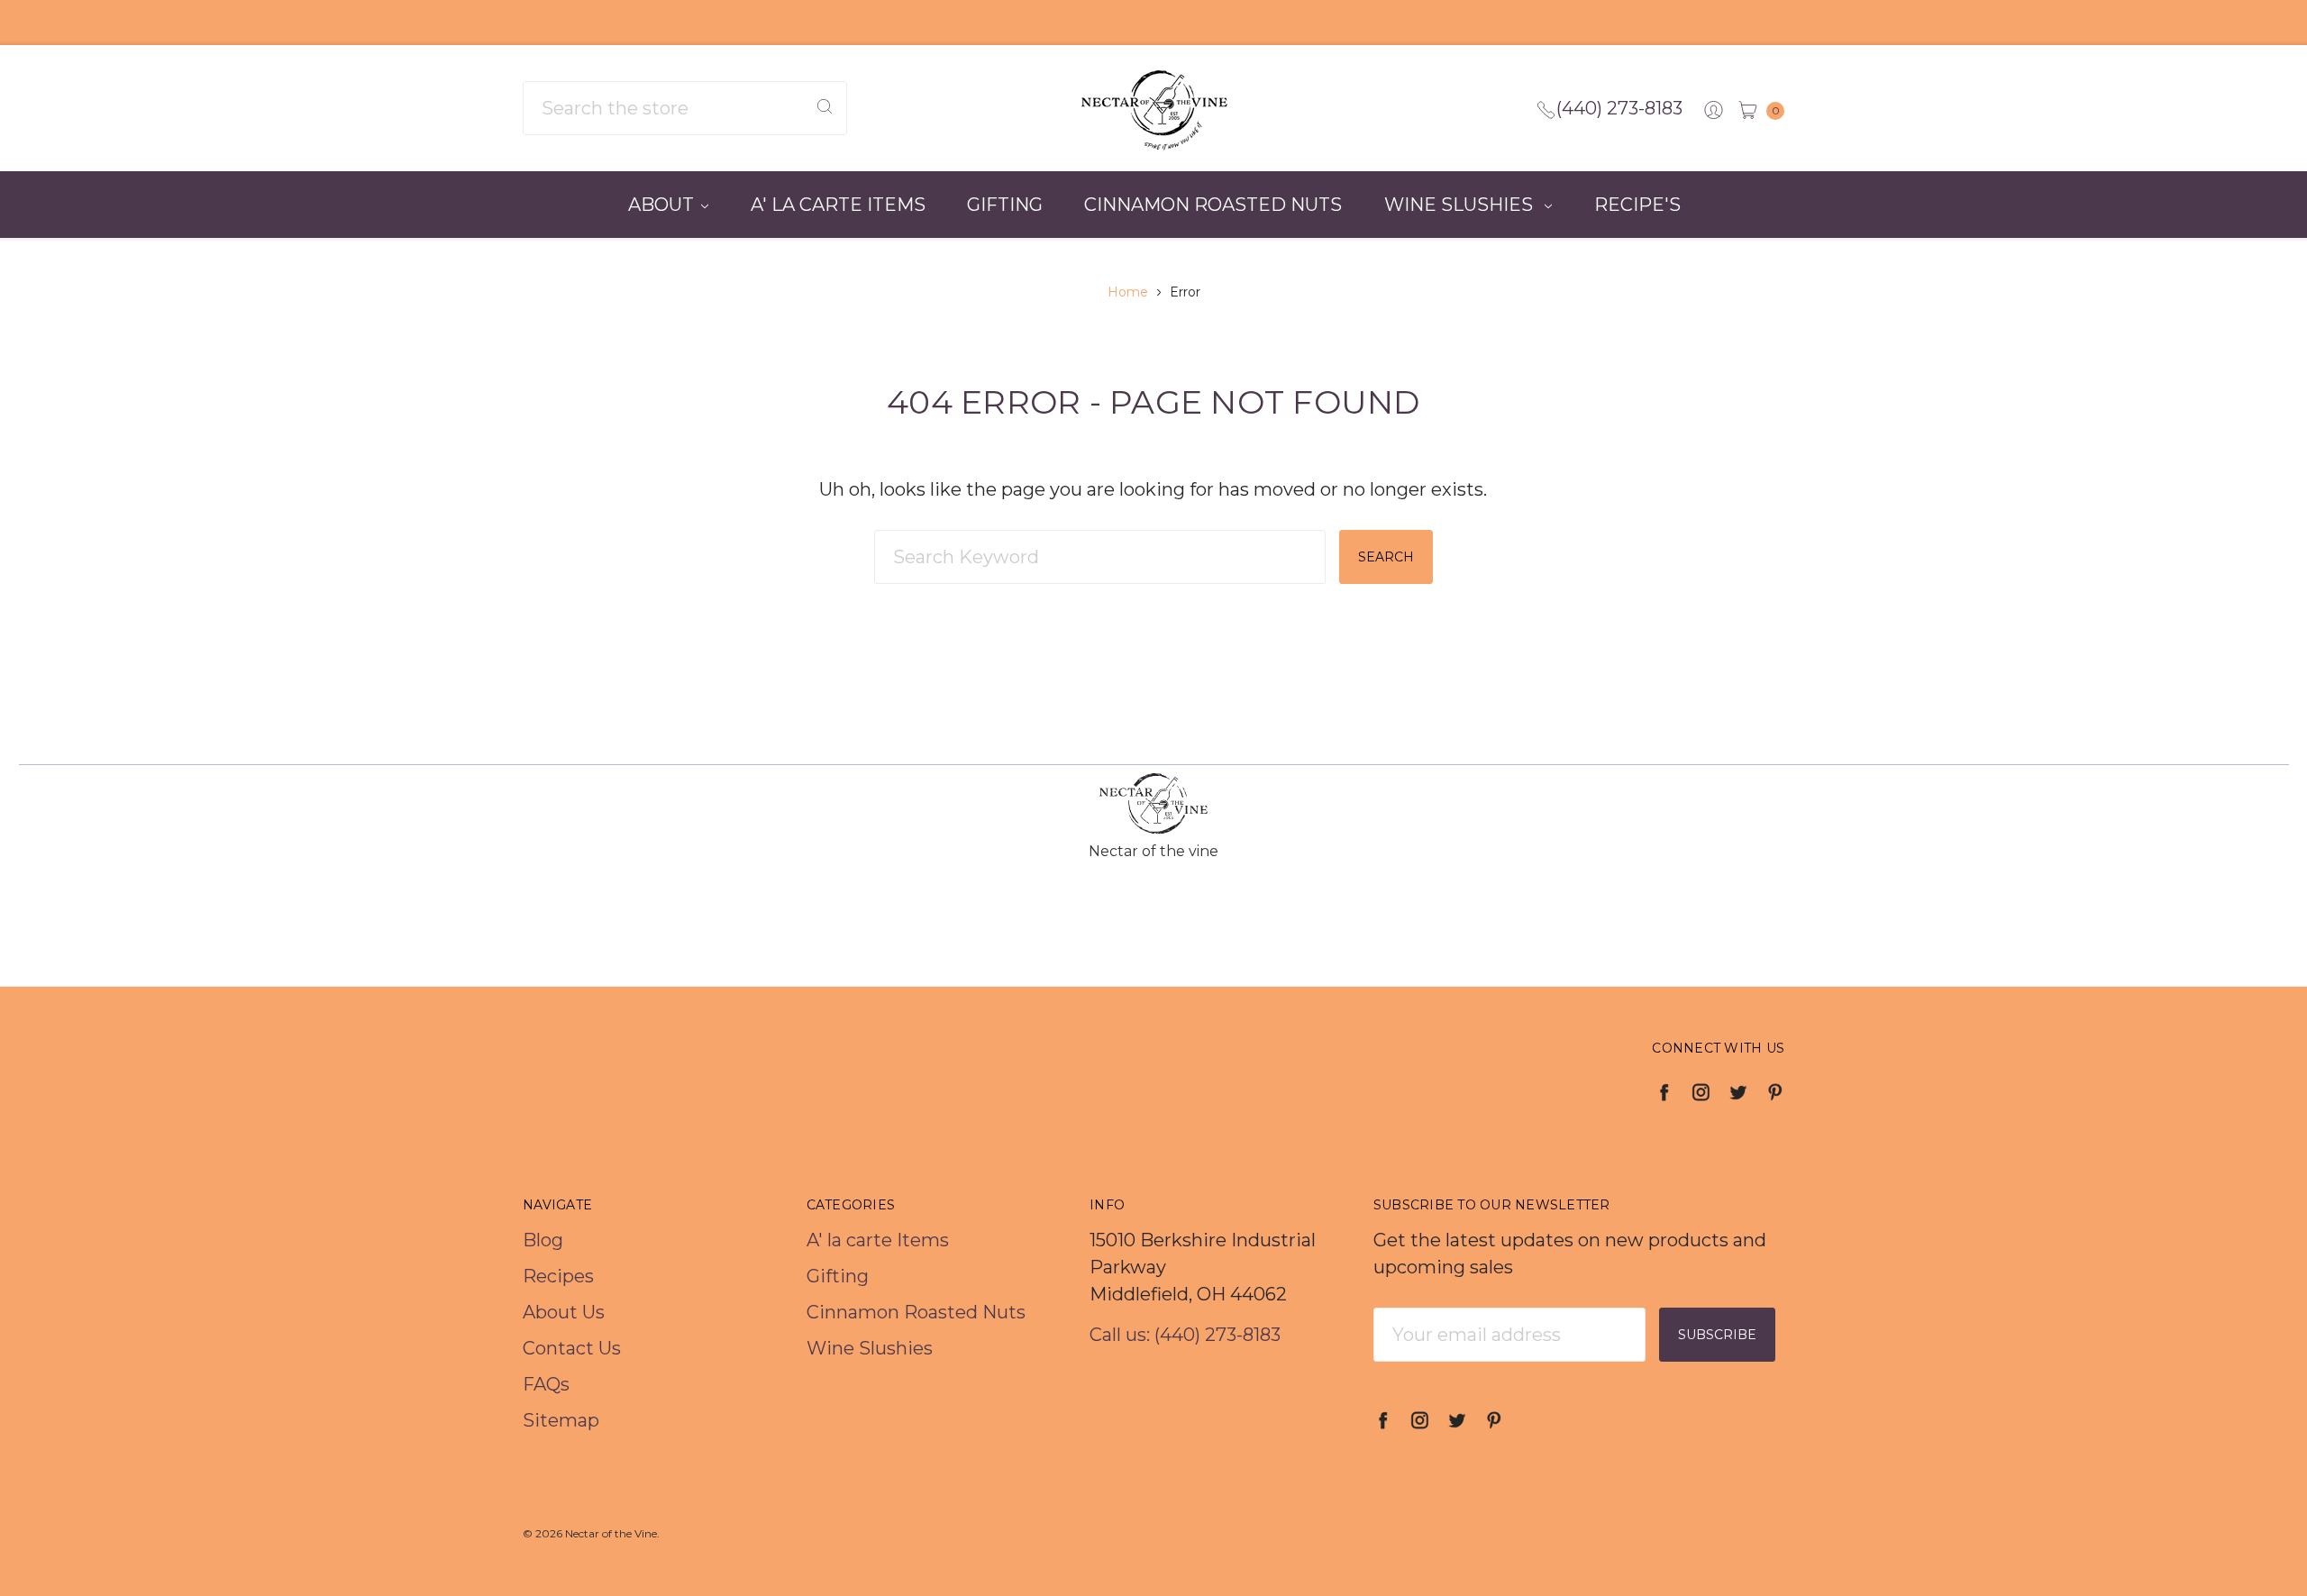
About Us (564, 1312)
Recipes (558, 1276)
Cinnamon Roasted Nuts (1213, 205)
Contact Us (572, 1348)
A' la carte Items (838, 205)
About (661, 205)
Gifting (1005, 205)
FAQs (546, 1384)
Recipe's (1637, 205)
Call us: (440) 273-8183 (1185, 1335)
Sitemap (561, 1420)
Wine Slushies (1461, 205)
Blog (543, 1240)
